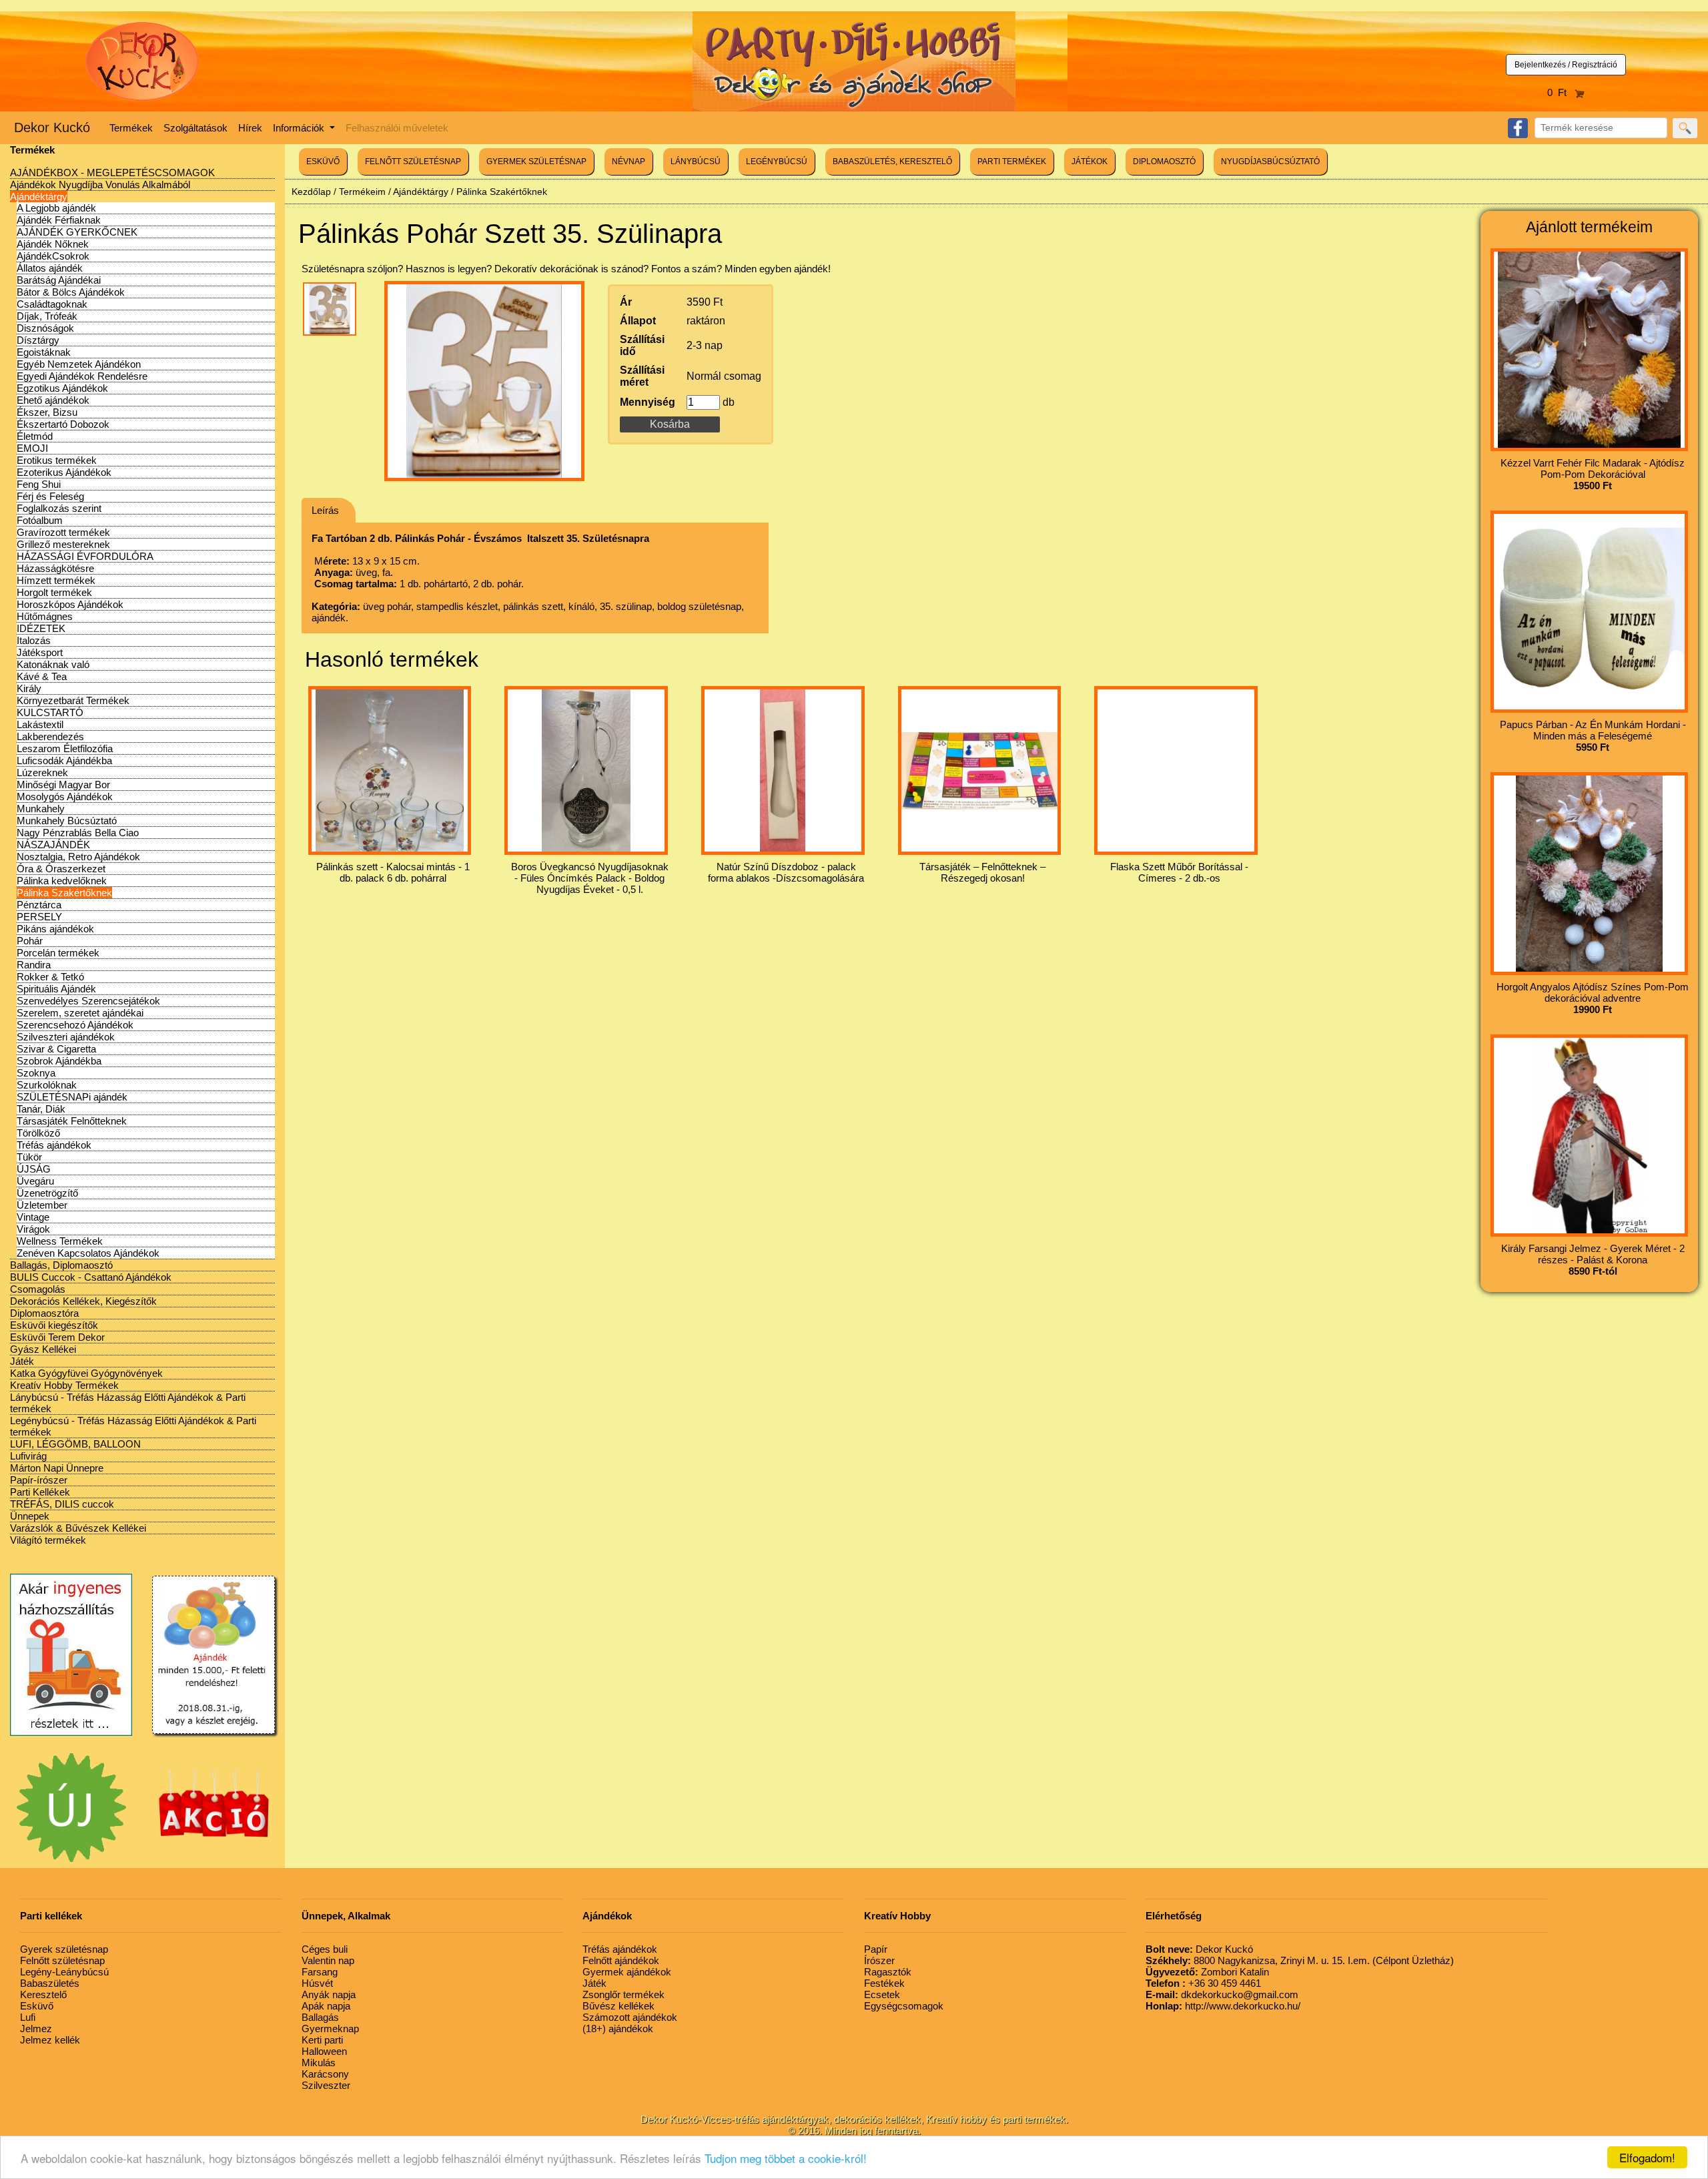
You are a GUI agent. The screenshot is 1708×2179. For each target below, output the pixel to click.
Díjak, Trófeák (47, 316)
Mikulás (319, 2063)
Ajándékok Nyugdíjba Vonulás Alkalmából (100, 185)
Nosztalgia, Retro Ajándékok (78, 857)
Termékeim (362, 192)
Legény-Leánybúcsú (64, 1972)
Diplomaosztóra (44, 1313)
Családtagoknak (52, 304)
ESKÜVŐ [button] (323, 162)
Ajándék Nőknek (53, 244)
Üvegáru (35, 1181)
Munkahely (41, 809)
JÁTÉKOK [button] (1090, 162)
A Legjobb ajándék (56, 208)
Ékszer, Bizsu (47, 412)
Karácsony (325, 2074)
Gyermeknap (330, 2029)
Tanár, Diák (41, 1109)
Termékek (131, 128)
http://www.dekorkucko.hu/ (1223, 2006)
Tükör (29, 1157)
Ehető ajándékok (53, 400)
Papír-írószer (39, 1480)
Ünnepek (30, 1516)
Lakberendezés (50, 736)
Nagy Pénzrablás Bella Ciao (78, 833)
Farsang (320, 1972)
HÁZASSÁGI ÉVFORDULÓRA (85, 556)
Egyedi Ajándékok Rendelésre (82, 376)
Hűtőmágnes (45, 616)
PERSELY (39, 917)
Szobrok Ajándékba (59, 1061)
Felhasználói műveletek (397, 128)
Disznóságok (45, 328)
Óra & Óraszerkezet (61, 869)
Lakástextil (40, 724)
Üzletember (42, 1205)
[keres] (1685, 128)
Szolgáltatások (195, 128)
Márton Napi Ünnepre (57, 1468)
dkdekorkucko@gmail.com (1222, 1994)
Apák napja (326, 2006)
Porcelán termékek (58, 953)
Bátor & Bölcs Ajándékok (71, 292)
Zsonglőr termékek (623, 1994)
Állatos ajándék (50, 268)
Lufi (28, 2017)
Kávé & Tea (42, 676)
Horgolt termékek (54, 592)
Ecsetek (882, 1994)
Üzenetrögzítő (47, 1193)
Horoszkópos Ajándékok (70, 604)
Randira (34, 965)
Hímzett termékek (56, 580)
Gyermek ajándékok (627, 1972)
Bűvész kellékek (618, 2006)
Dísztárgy (38, 340)
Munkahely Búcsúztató (67, 821)
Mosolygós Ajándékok (65, 797)
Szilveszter (326, 2085)
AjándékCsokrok (53, 256)
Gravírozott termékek (63, 532)
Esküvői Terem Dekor (57, 1337)
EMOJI (32, 448)
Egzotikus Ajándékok (62, 388)
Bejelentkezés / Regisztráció (1566, 65)
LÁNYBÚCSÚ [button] (696, 162)
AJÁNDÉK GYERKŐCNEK (77, 232)
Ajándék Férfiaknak (59, 220)
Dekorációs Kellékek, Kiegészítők (83, 1301)
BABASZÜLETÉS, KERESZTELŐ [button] (892, 162)
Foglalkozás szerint (59, 508)
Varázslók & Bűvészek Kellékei (78, 1528)
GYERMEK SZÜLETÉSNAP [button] (536, 162)
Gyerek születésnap (64, 1949)
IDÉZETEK (41, 628)
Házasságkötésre (55, 568)
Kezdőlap (311, 192)
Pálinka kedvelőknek (62, 881)
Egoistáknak (44, 352)
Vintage (33, 1217)
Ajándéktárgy (39, 197)
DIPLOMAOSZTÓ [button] (1164, 162)
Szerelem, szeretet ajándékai (80, 1013)
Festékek (884, 1983)
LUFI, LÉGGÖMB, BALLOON (75, 1444)
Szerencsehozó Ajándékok (75, 1025)
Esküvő (37, 2006)
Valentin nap (328, 1960)
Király (29, 688)
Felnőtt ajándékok (621, 1960)
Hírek (250, 128)
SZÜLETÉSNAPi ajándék (72, 1097)
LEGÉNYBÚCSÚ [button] (777, 162)
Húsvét (317, 1983)
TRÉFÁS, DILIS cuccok (62, 1504)
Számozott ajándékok (630, 2017)
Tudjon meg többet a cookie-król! (786, 2158)
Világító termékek (48, 1540)
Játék (22, 1361)
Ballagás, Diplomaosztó (61, 1265)
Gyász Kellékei (43, 1349)
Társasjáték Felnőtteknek (72, 1121)
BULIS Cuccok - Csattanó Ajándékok (91, 1277)
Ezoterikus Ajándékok (64, 472)
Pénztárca (39, 905)
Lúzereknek (42, 772)
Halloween (324, 2051)
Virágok (33, 1229)
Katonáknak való (53, 664)
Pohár (30, 941)
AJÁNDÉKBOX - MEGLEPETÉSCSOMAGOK (112, 173)
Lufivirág (28, 1456)
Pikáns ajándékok (55, 929)
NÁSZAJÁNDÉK (53, 845)
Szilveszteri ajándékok (66, 1037)
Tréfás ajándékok (54, 1145)
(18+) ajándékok (618, 2029)
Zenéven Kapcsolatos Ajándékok (88, 1253)
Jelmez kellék (50, 2040)
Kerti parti (322, 2040)
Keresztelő (43, 1994)
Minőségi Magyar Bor (63, 785)
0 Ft (1561, 92)
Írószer (879, 1960)
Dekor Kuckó (52, 127)
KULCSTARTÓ (50, 712)
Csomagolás (38, 1289)
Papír (876, 1949)
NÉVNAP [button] (628, 162)
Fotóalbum (40, 520)
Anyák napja (329, 1994)
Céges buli (325, 1949)
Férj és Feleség (50, 496)
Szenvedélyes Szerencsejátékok (88, 1001)
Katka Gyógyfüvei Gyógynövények (86, 1373)
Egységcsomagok (904, 2006)
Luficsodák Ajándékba (64, 760)
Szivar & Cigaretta (56, 1049)
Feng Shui (39, 484)
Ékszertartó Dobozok (63, 424)
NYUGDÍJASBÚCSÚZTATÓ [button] (1270, 162)
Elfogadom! (1647, 2157)
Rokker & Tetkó (50, 977)
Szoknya (36, 1073)
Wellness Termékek (60, 1241)
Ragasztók (888, 1972)
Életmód (35, 436)
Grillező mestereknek (63, 544)
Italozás (34, 640)
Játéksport (40, 652)
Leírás (325, 510)
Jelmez (36, 2029)
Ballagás (320, 2017)
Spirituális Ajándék (56, 989)
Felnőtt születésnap (62, 1960)
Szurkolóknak (47, 1085)
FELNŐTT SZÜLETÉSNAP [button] (413, 162)
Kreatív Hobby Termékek (64, 1385)
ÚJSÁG (34, 1169)
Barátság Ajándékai (59, 280)
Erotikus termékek (57, 460)
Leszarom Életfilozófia (65, 748)
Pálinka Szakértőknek (64, 893)
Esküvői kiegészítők (54, 1325)
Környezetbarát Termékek (73, 700)
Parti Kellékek (40, 1492)
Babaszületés (50, 1983)
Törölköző (38, 1133)
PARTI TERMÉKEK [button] (1012, 162)
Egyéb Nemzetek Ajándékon (79, 364)
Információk (300, 128)
